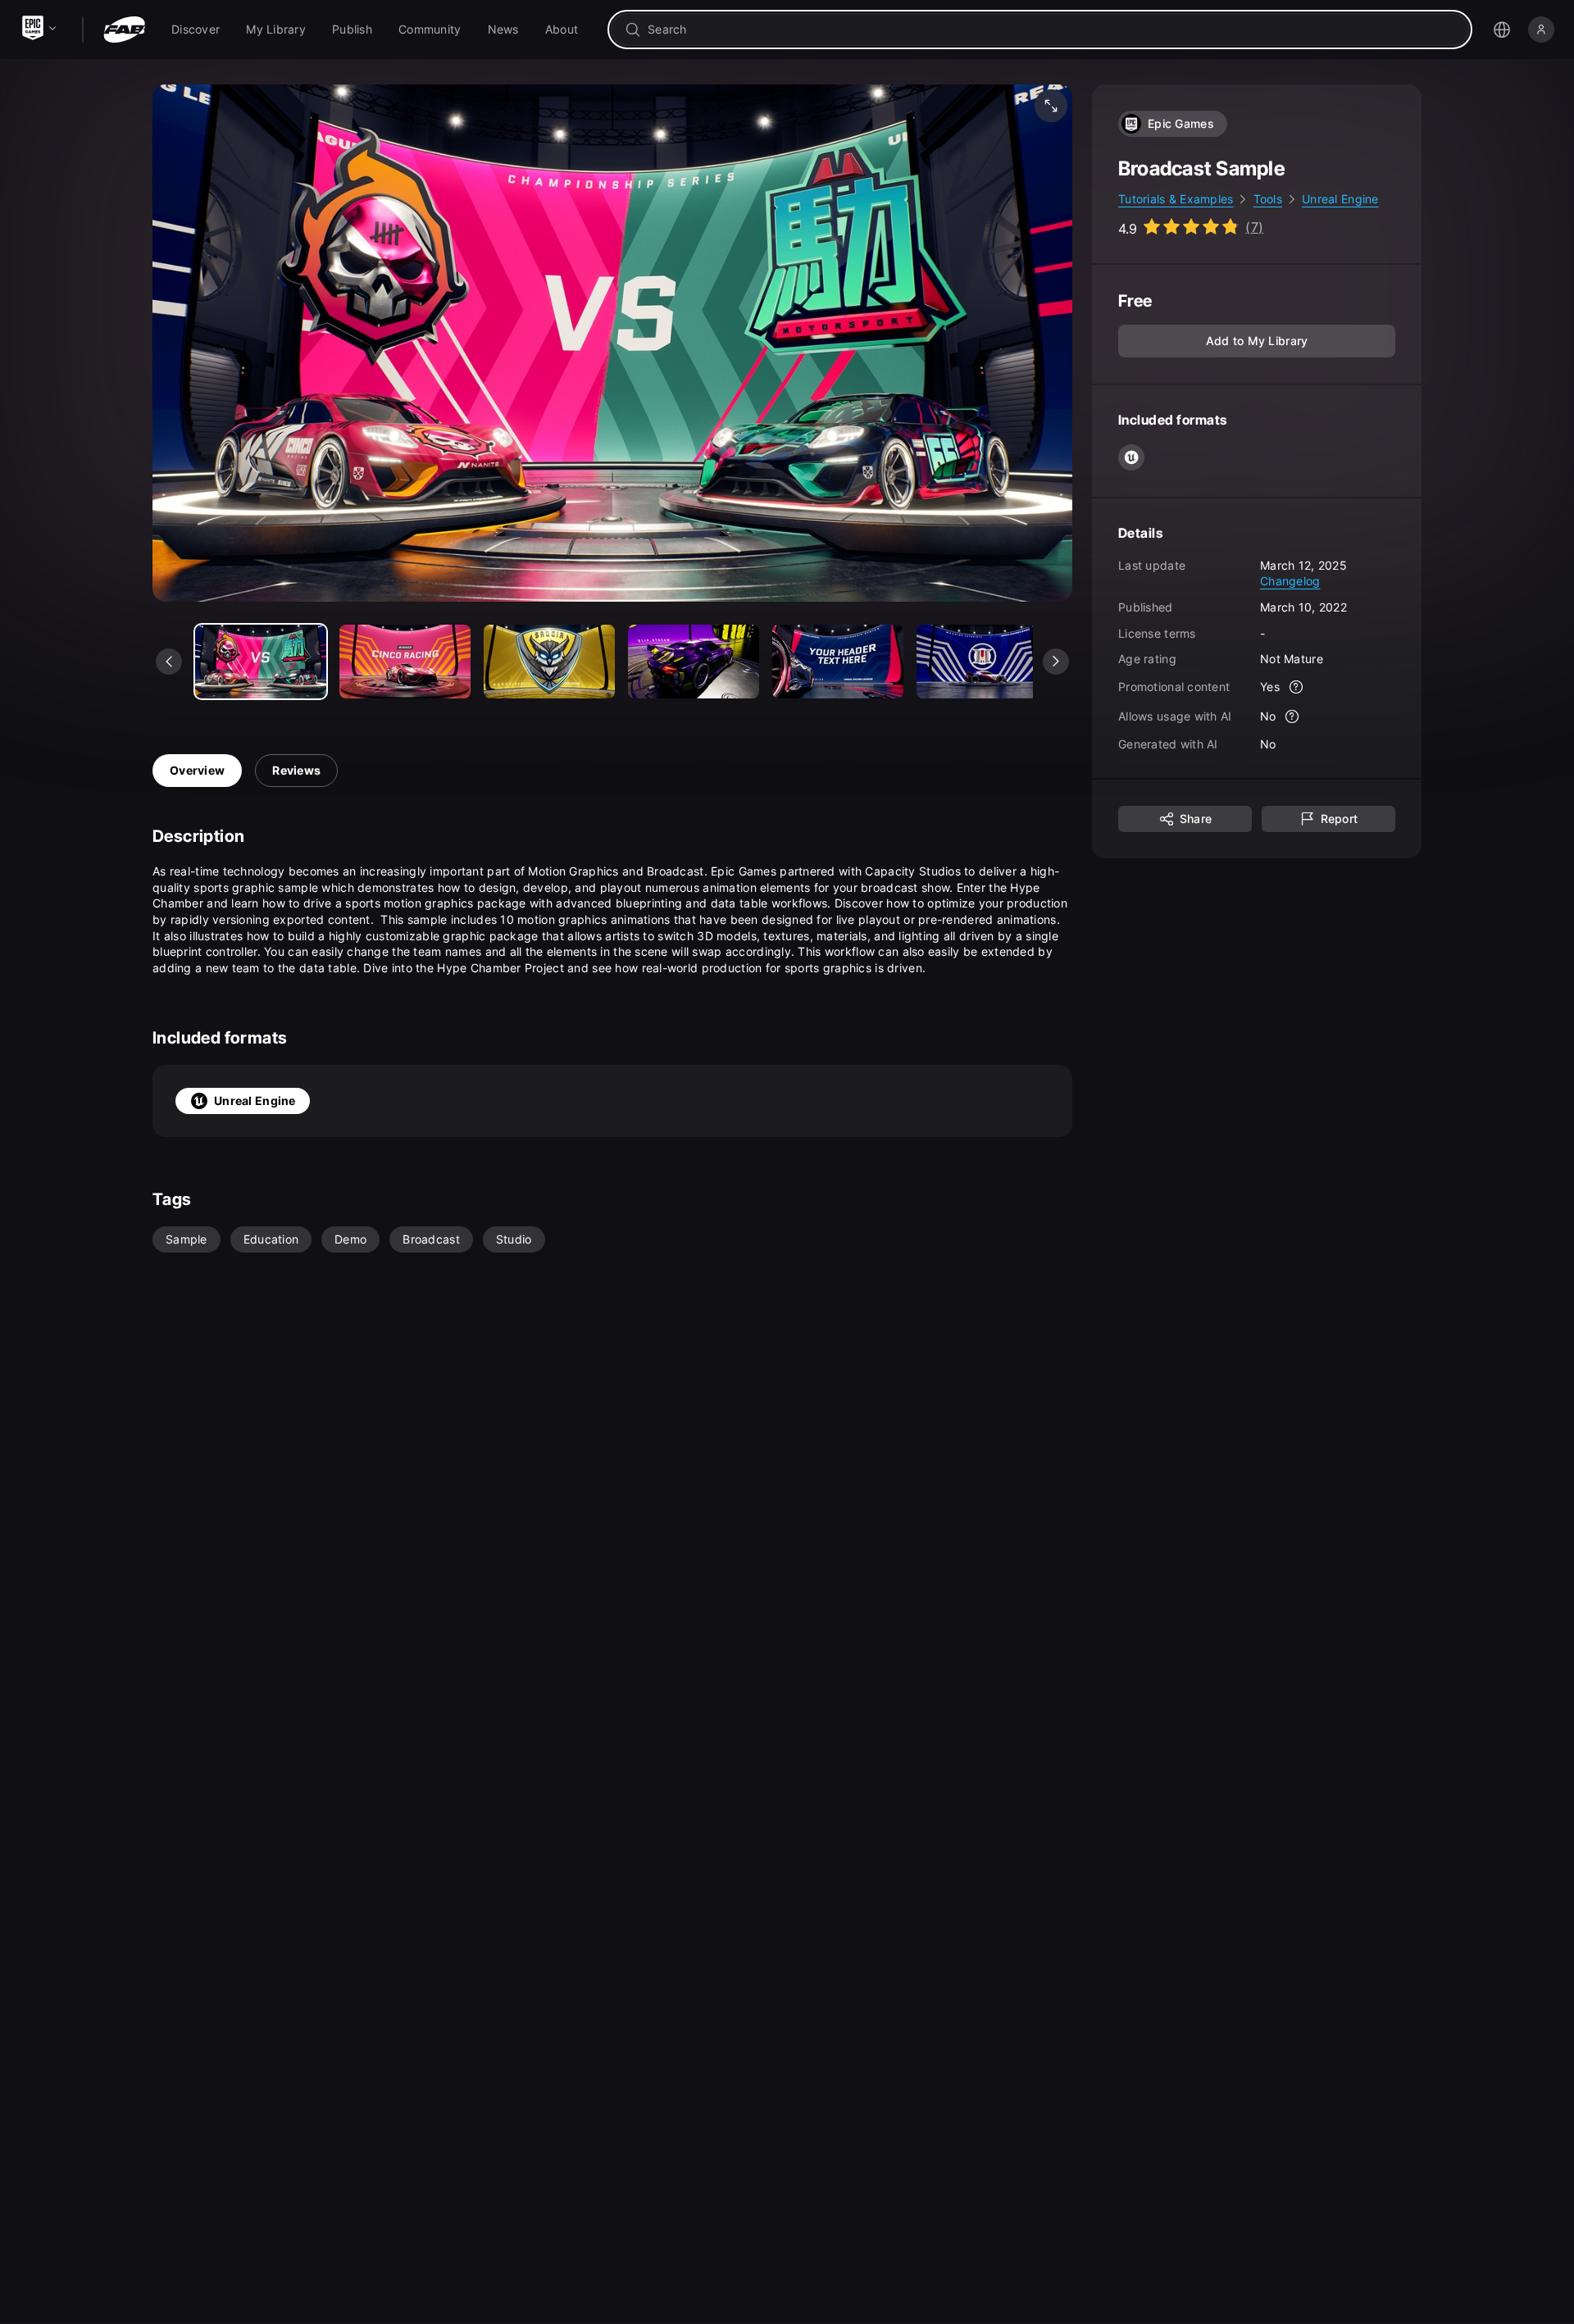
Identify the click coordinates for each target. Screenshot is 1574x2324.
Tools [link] (1268, 199)
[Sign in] (1541, 30)
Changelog (1290, 581)
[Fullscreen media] (1051, 106)
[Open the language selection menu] (1502, 30)
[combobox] (1051, 30)
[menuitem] (196, 30)
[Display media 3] (694, 662)
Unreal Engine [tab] (255, 1101)
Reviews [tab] (296, 770)
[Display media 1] (405, 662)
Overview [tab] (197, 770)
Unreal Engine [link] (1340, 199)
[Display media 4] (838, 662)
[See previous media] (169, 662)
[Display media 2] (549, 662)
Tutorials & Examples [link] (1176, 199)
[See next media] (1056, 662)
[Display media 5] (982, 662)
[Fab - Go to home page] (124, 30)
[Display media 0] (261, 662)
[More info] (1296, 687)
